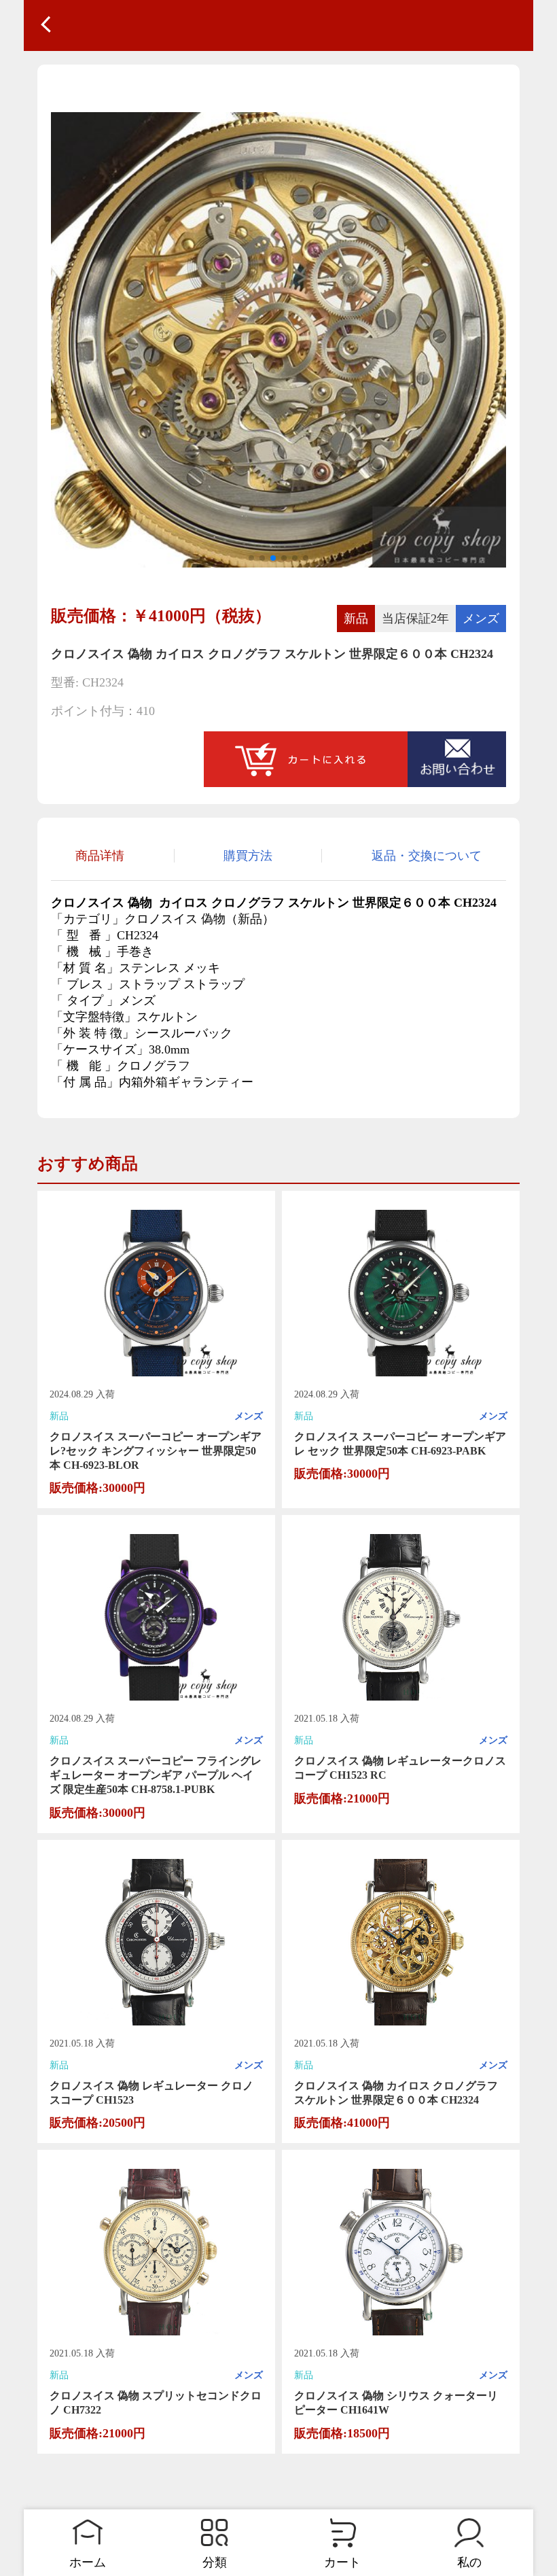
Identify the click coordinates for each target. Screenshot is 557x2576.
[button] (251, 558)
